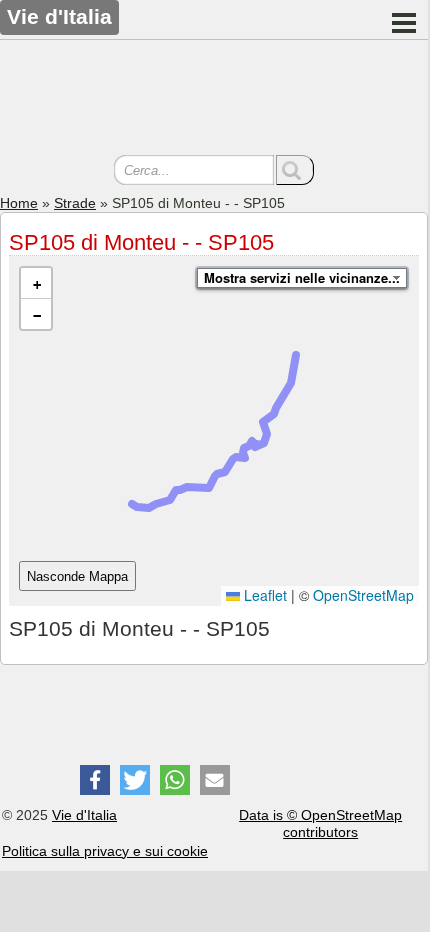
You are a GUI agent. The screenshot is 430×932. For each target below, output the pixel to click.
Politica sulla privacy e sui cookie (105, 851)
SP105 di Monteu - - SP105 (141, 242)
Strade (75, 203)
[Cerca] (295, 170)
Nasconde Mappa (77, 576)
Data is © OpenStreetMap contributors (320, 823)
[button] (36, 283)
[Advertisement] (214, 100)
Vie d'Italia (84, 815)
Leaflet (263, 595)
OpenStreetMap (363, 595)
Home (19, 203)
